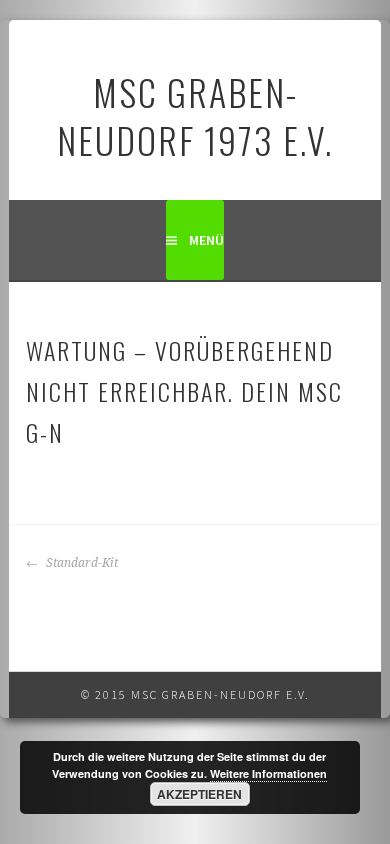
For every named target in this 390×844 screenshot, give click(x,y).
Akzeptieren (199, 794)
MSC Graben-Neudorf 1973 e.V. (195, 115)
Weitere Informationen (268, 773)
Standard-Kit (80, 563)
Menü (206, 240)
